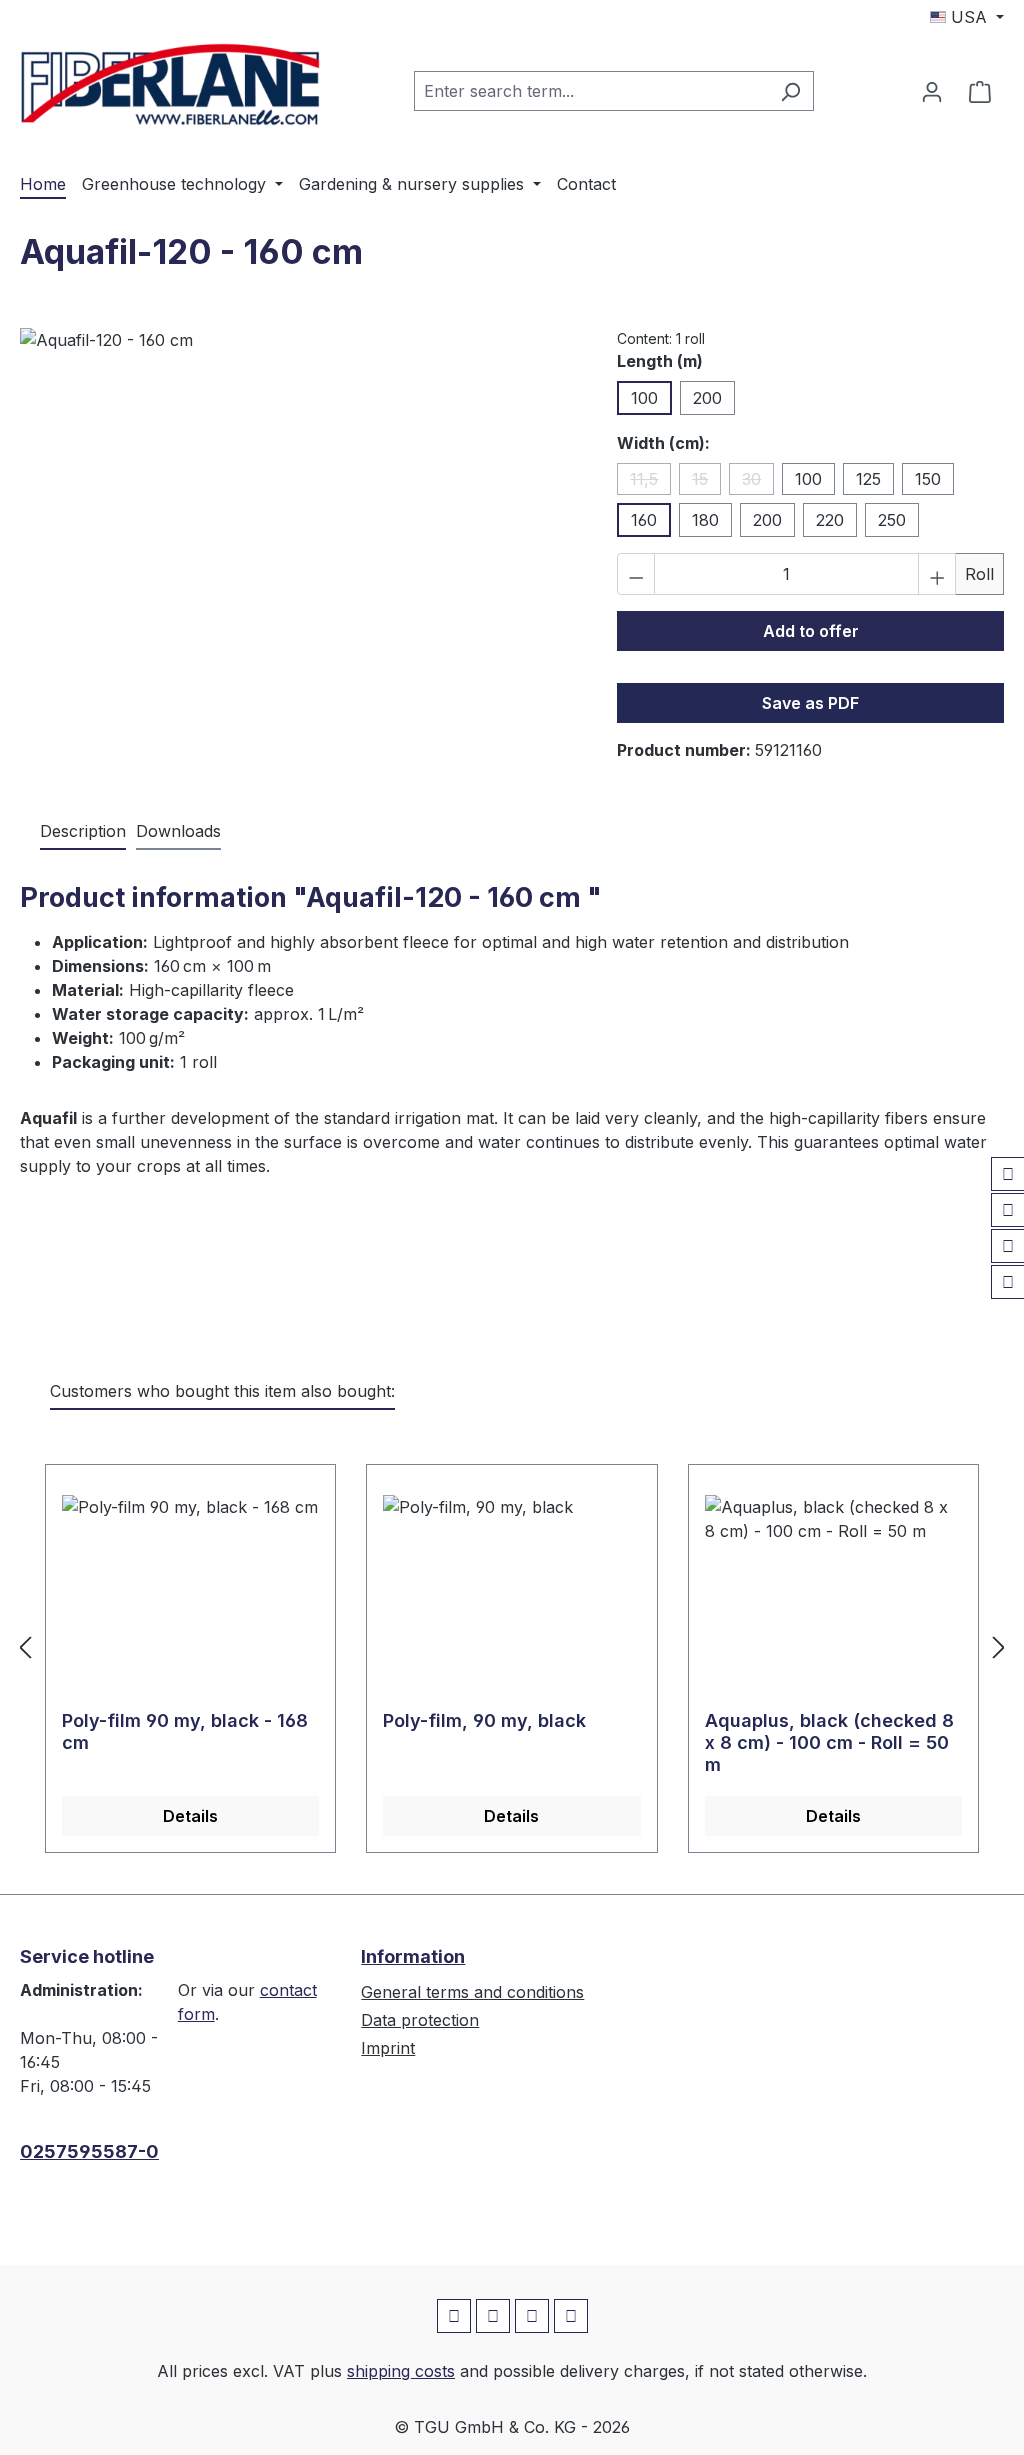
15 (706, 482)
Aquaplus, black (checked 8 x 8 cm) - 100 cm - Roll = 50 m (829, 1742)
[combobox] (591, 91)
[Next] (999, 1646)
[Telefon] (1008, 1282)
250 (892, 520)
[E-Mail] (1008, 1246)
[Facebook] (1008, 1174)
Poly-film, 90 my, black (484, 1720)
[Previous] (25, 1646)
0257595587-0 (89, 2151)
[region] (298, 543)
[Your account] (932, 91)
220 (830, 520)
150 (928, 479)
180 (705, 520)
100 (644, 398)
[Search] (790, 91)
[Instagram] (1008, 1210)
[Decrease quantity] (636, 574)
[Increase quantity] (937, 574)
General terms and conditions (472, 1992)
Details (190, 1816)
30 (758, 482)
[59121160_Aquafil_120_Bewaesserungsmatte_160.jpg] (298, 543)
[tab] (83, 832)
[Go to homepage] (170, 87)
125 (868, 479)
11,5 (650, 482)
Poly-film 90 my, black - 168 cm (185, 1731)
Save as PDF (810, 703)
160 (644, 520)
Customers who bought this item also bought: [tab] (222, 1391)
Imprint (388, 2048)
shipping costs (401, 2371)
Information (413, 1956)
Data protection (420, 2020)
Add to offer (811, 631)
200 (707, 398)
